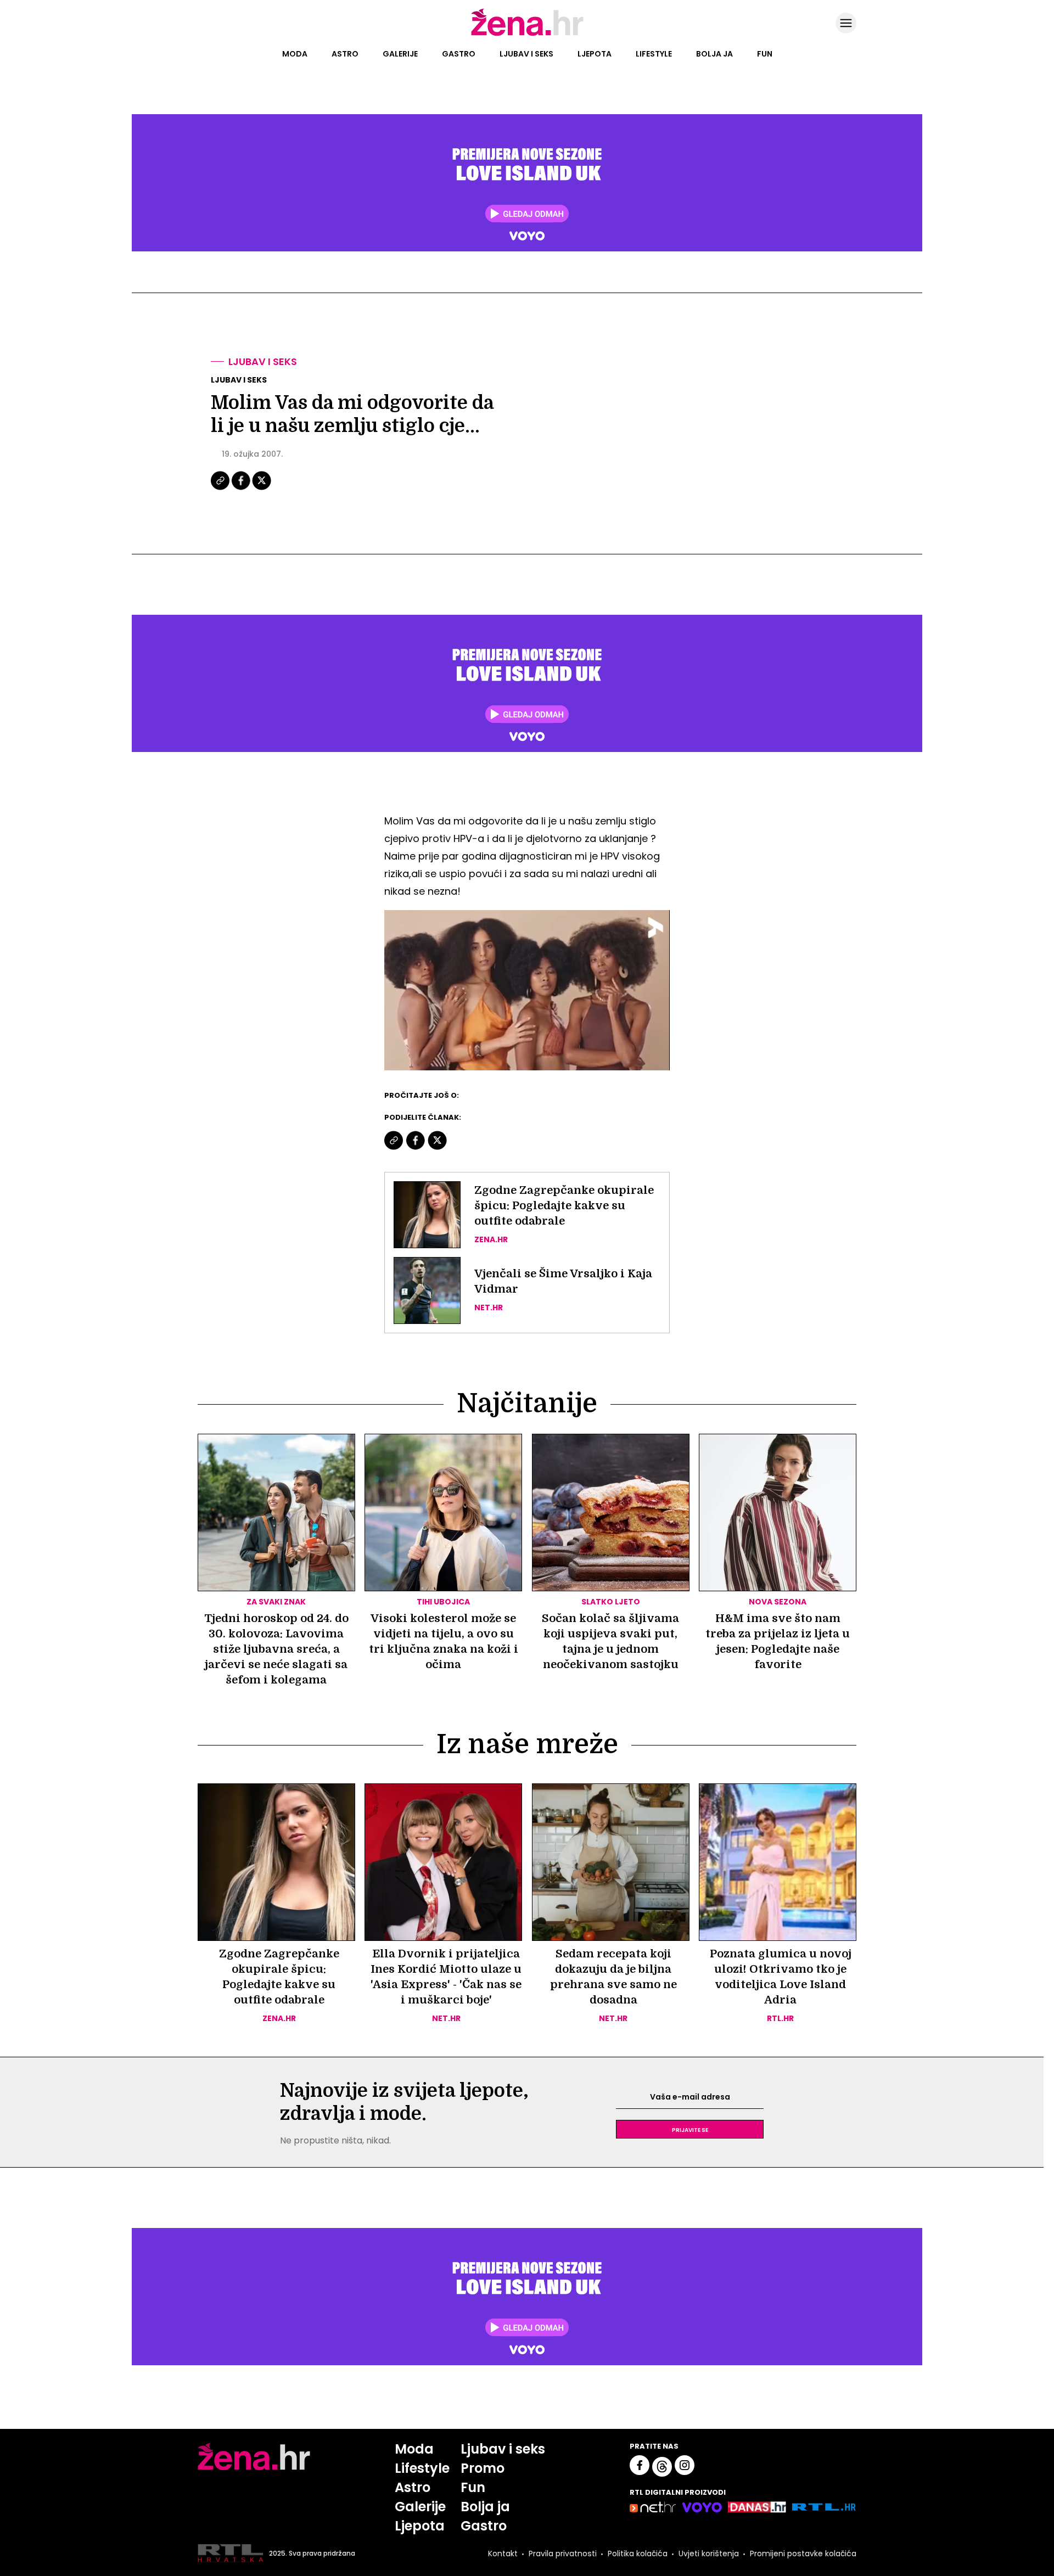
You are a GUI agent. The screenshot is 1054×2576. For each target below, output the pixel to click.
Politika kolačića (638, 2553)
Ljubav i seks (526, 54)
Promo (483, 2468)
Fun (765, 54)
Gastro (459, 54)
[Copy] (221, 489)
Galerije (400, 54)
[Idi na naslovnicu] (527, 35)
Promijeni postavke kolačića (803, 2553)
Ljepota (595, 54)
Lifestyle (654, 54)
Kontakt (503, 2553)
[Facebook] (242, 489)
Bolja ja (714, 54)
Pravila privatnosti (563, 2553)
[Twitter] (262, 489)
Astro (345, 54)
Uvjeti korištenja (709, 2553)
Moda (295, 54)
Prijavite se (690, 2129)
